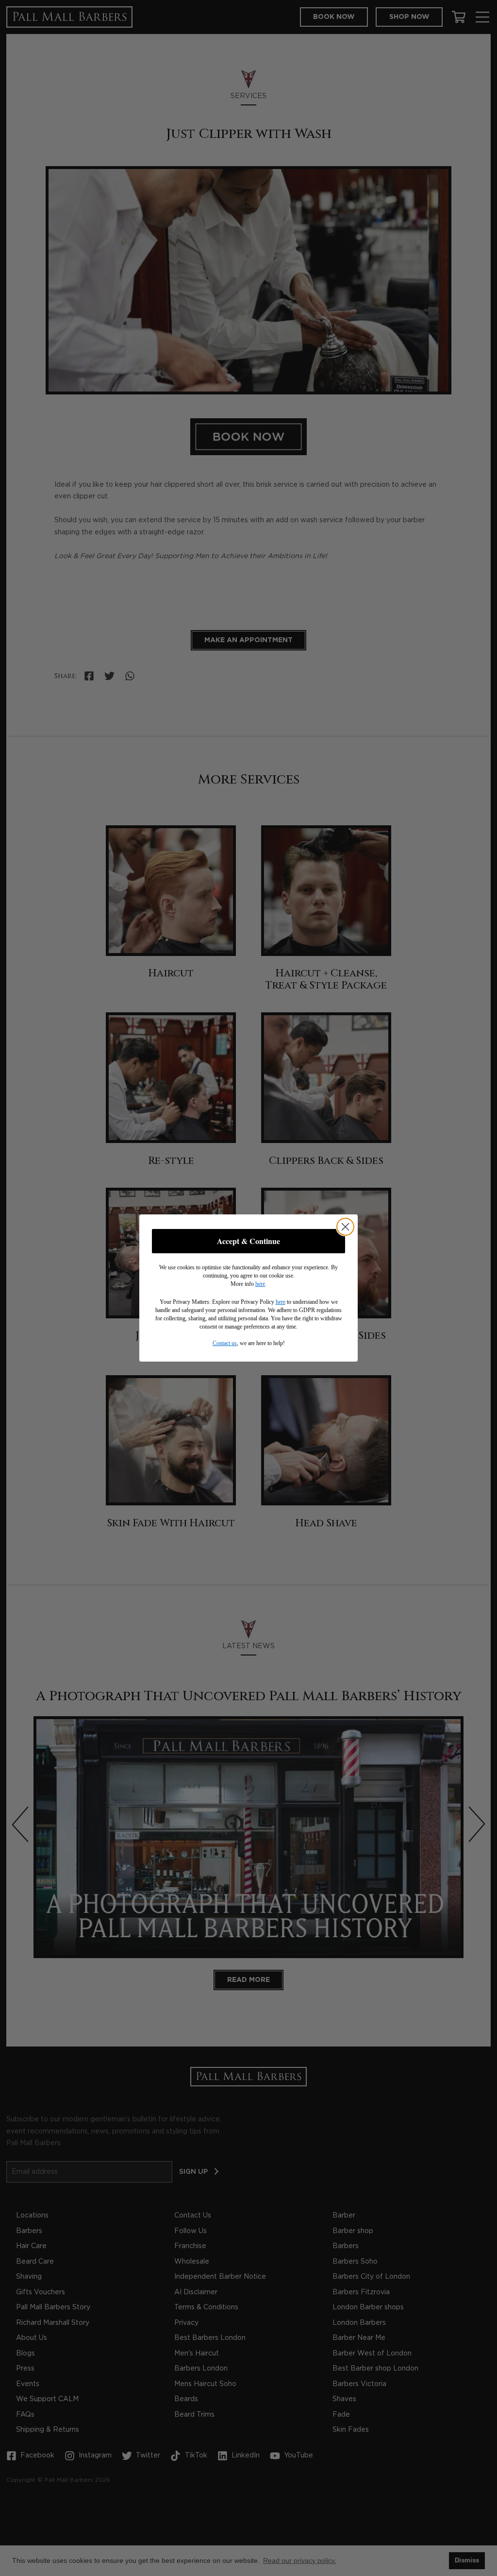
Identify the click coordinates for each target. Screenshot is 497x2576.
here (260, 1284)
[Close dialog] (345, 1227)
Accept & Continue (248, 1241)
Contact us (225, 1343)
